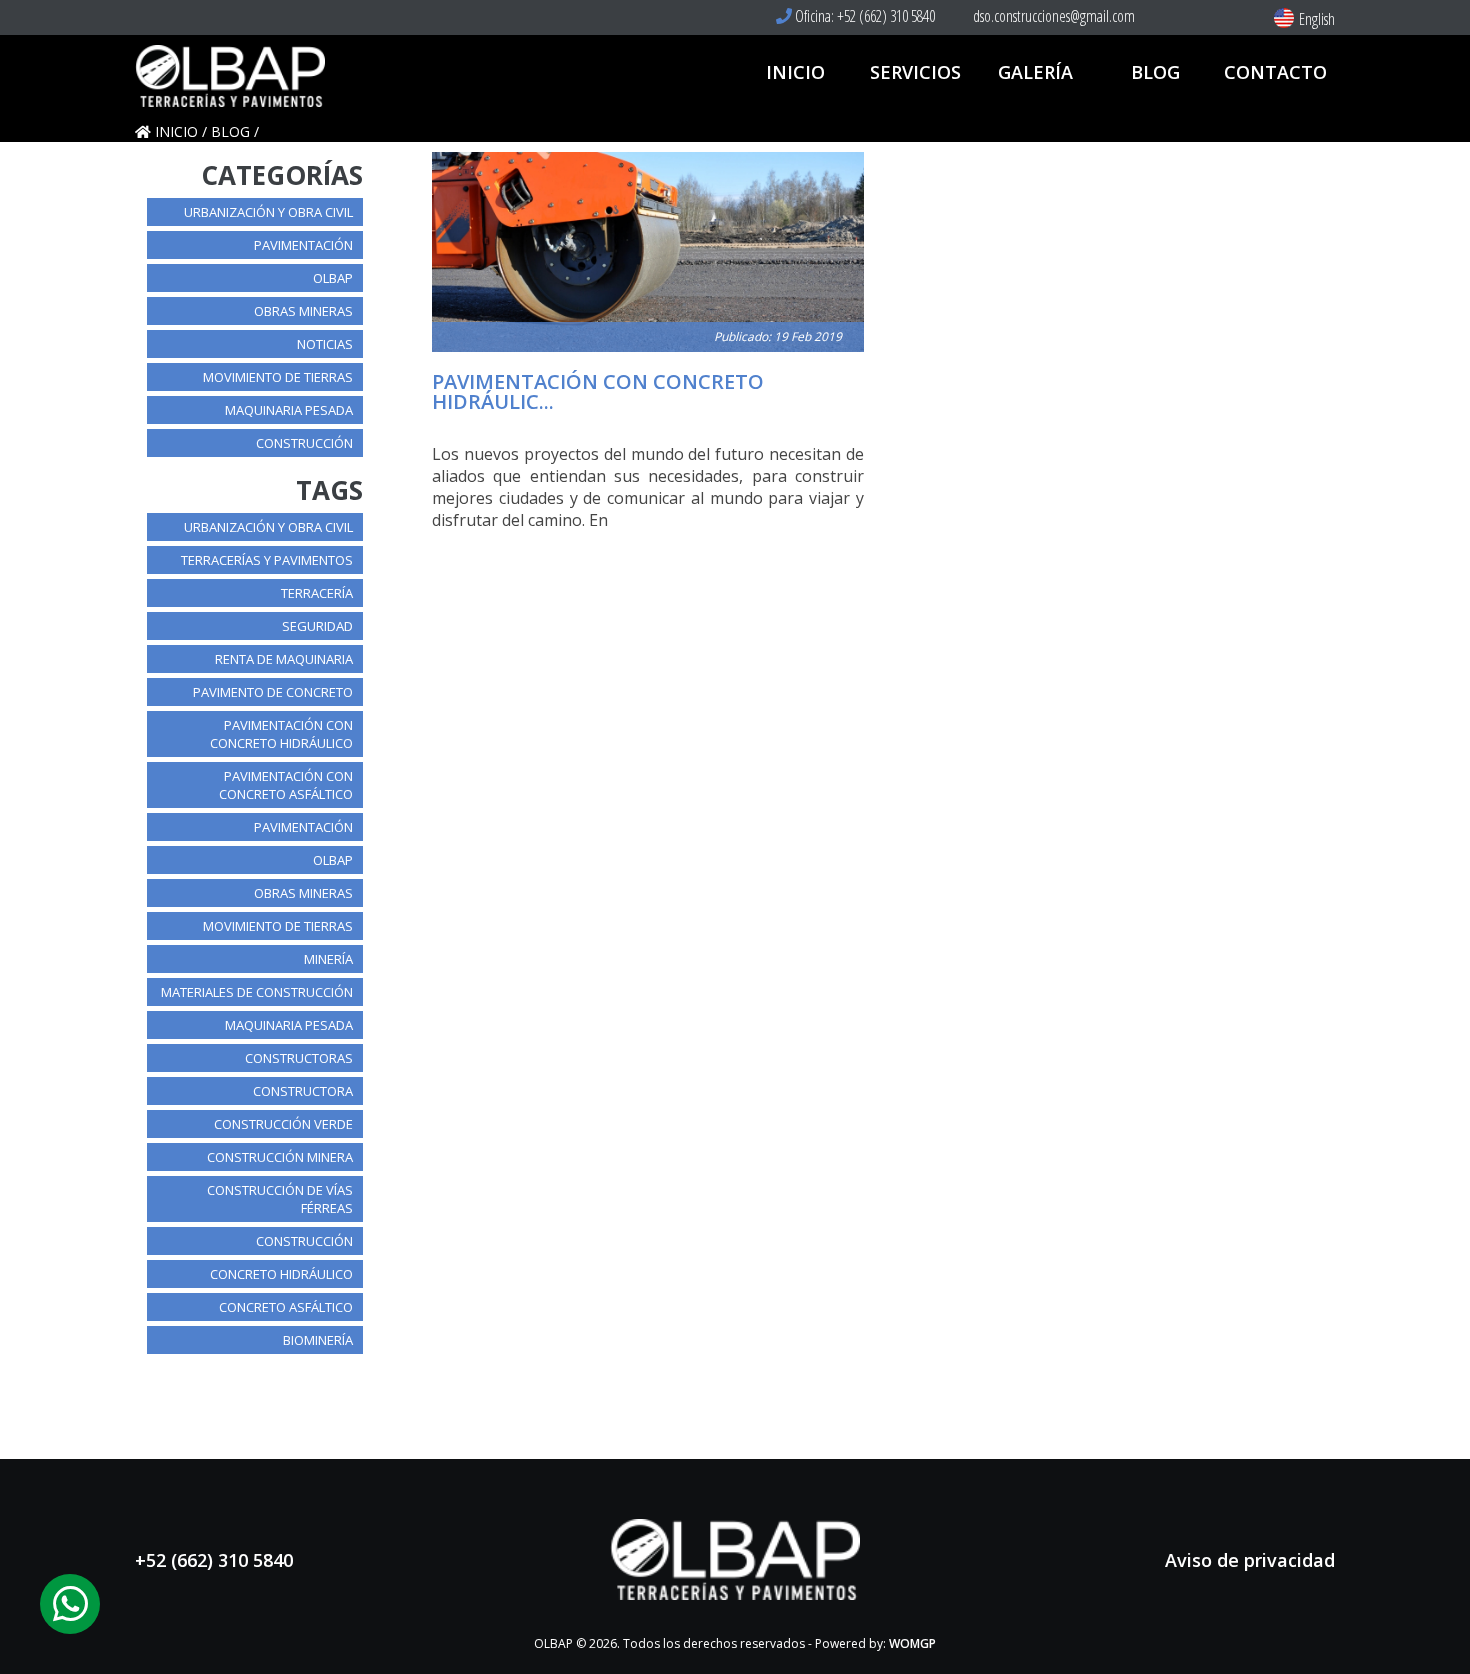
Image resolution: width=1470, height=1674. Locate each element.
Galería (1035, 72)
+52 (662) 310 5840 (214, 1560)
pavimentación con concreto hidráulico (281, 734)
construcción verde (283, 1124)
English (1317, 19)
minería (328, 959)
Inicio (795, 72)
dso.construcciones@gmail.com (1052, 16)
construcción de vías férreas (280, 1199)
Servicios (915, 72)
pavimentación (303, 245)
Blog (1155, 72)
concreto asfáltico (286, 1307)
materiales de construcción (257, 992)
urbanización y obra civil (268, 212)
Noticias (325, 344)
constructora (303, 1091)
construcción (304, 443)
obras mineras (303, 311)
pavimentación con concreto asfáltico (286, 785)
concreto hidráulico (281, 1274)
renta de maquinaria (284, 659)
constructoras (299, 1058)
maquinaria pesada (289, 410)
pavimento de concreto (273, 692)
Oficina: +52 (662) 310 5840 (863, 16)
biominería (318, 1340)
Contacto (1275, 72)
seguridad (317, 626)
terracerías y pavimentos (267, 560)
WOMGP (912, 1643)
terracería (317, 593)
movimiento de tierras (278, 377)
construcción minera (280, 1157)
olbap (333, 278)
